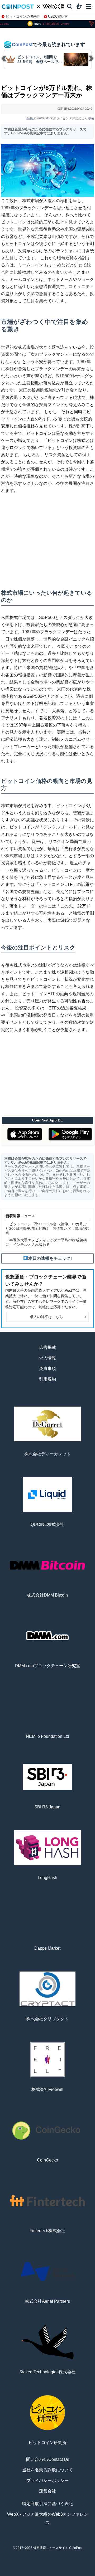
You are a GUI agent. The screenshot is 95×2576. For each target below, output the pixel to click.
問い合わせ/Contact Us (48, 2459)
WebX (84, 2574)
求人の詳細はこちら (58, 1317)
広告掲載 (47, 1347)
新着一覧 (29, 2574)
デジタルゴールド (60, 827)
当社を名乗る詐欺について (47, 2470)
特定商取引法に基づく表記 (47, 2504)
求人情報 (47, 1358)
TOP (11, 2574)
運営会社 (47, 2491)
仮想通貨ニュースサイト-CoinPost (58, 2548)
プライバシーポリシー (47, 2480)
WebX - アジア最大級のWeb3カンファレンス (48, 2518)
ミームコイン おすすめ (40, 265)
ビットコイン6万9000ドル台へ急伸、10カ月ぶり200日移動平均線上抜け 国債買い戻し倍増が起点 (47, 1228)
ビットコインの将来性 (23, 16)
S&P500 (64, 376)
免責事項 (47, 1368)
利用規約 (47, 1379)
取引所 (66, 2574)
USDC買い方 (58, 16)
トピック (47, 2574)
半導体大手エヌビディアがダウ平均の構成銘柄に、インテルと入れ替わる (46, 1242)
